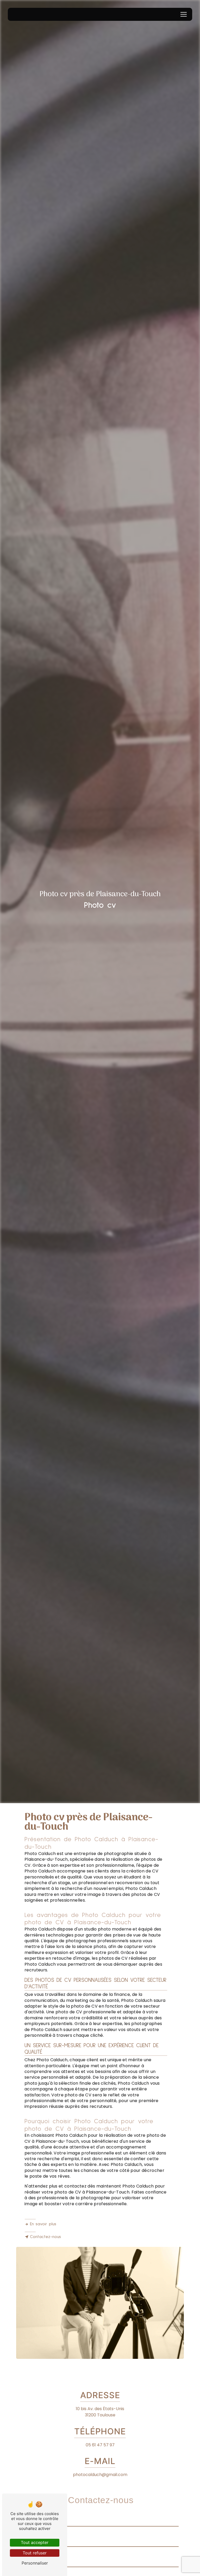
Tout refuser (35, 2553)
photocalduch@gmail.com (100, 2475)
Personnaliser (35, 2563)
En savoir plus (43, 2224)
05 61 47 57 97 (100, 2445)
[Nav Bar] (184, 14)
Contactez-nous (45, 2237)
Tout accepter (35, 2542)
